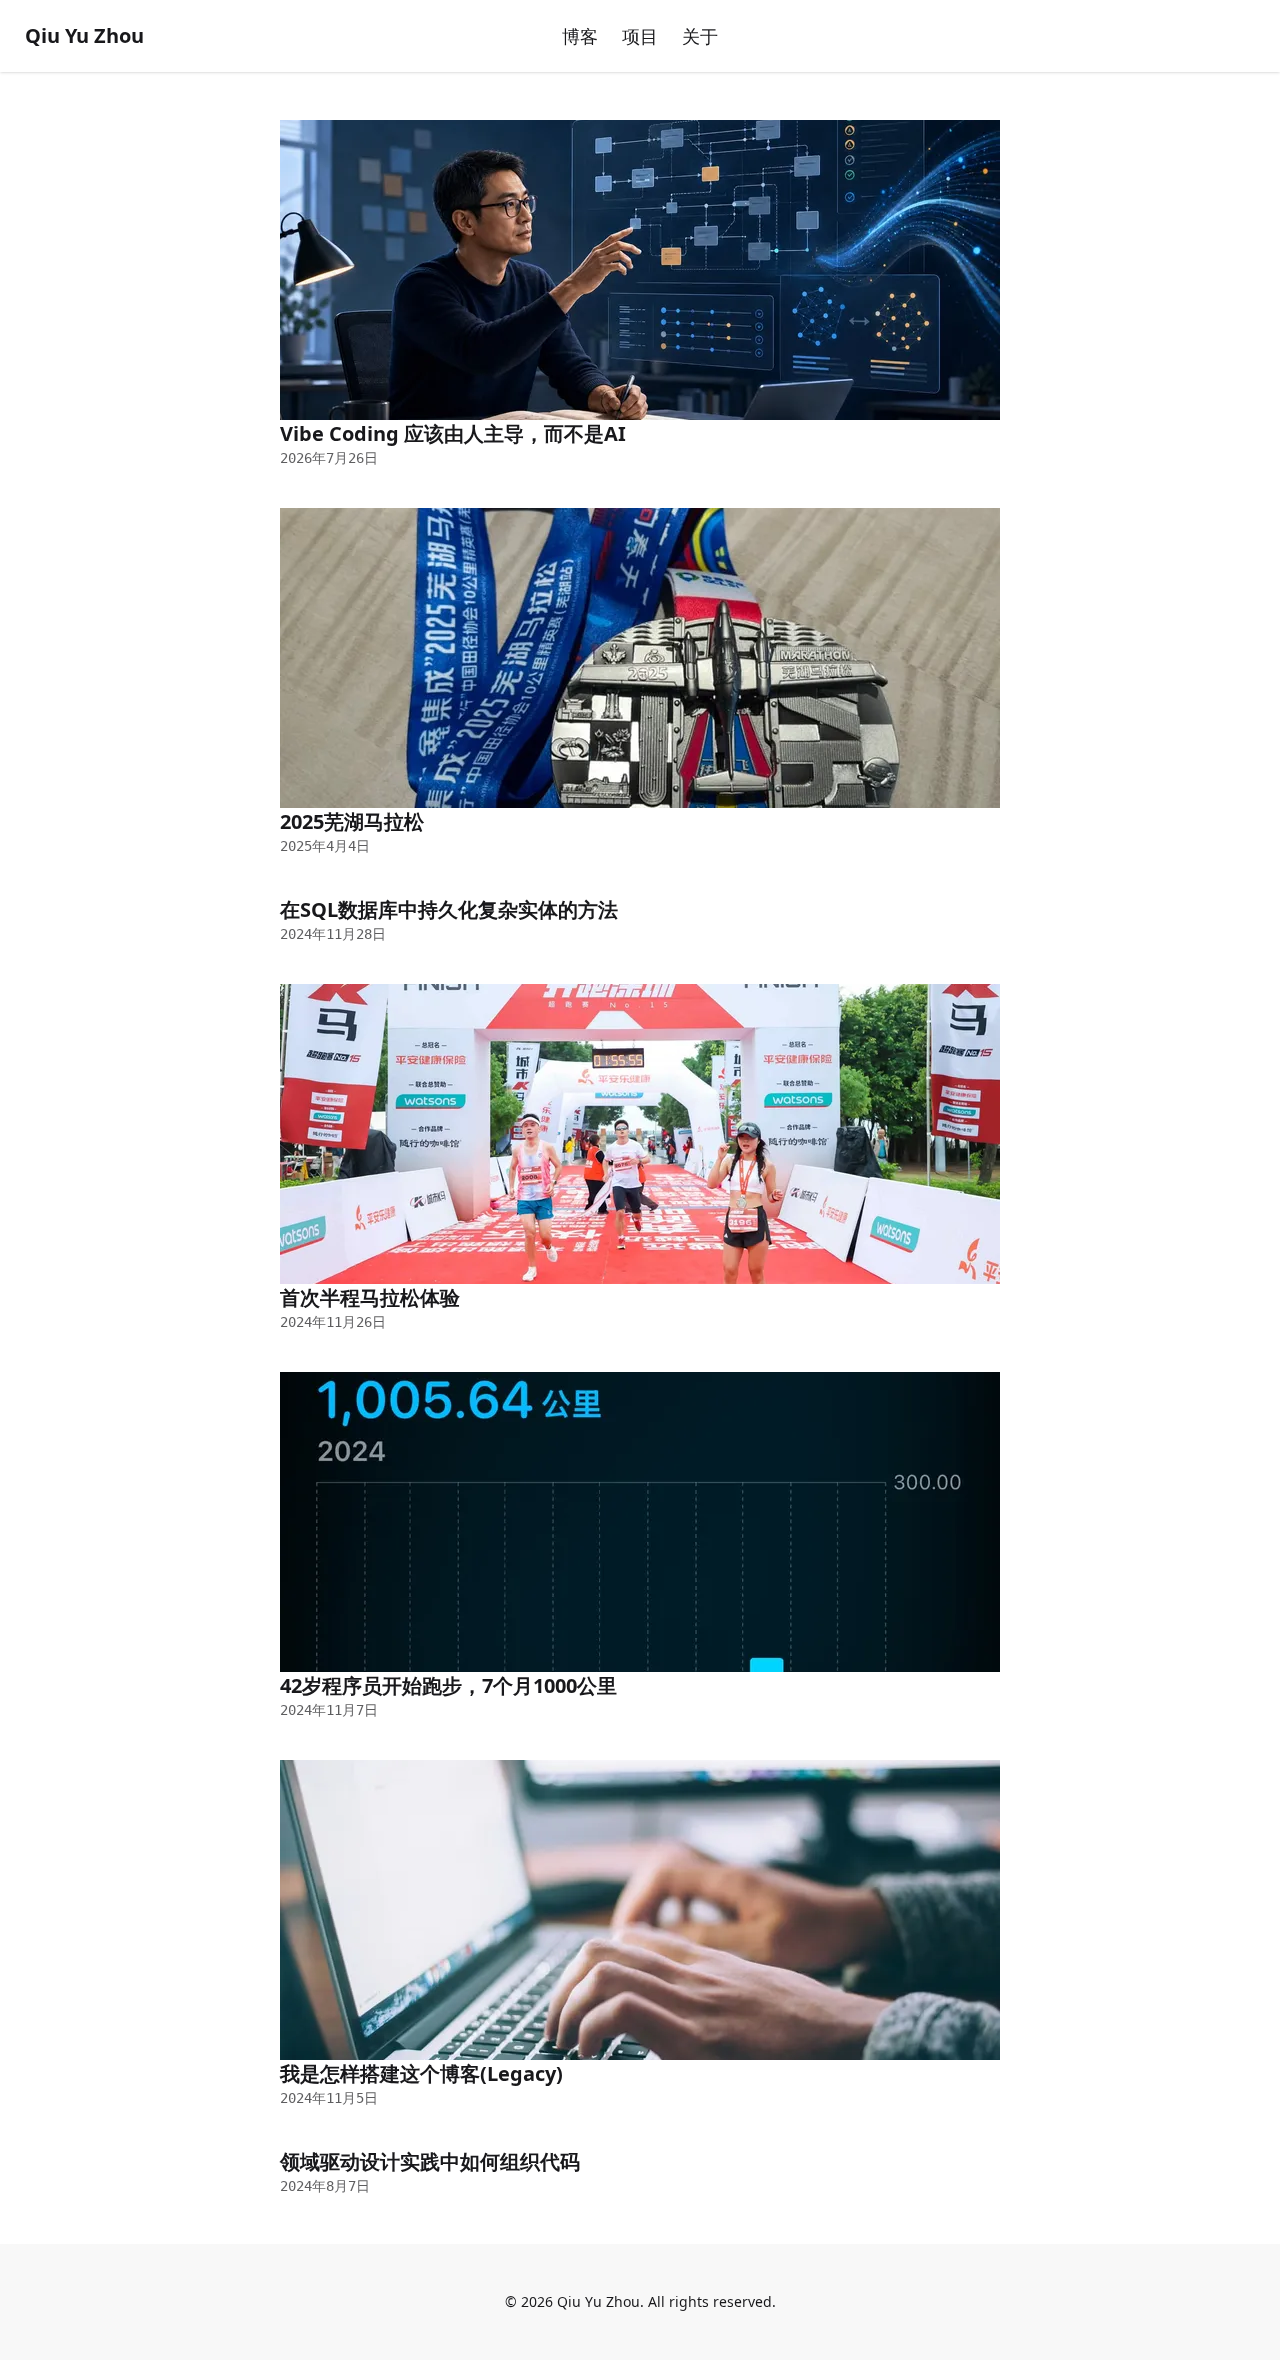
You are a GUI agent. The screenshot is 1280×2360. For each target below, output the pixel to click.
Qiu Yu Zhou (84, 35)
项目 (640, 36)
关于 (700, 36)
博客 (580, 36)
